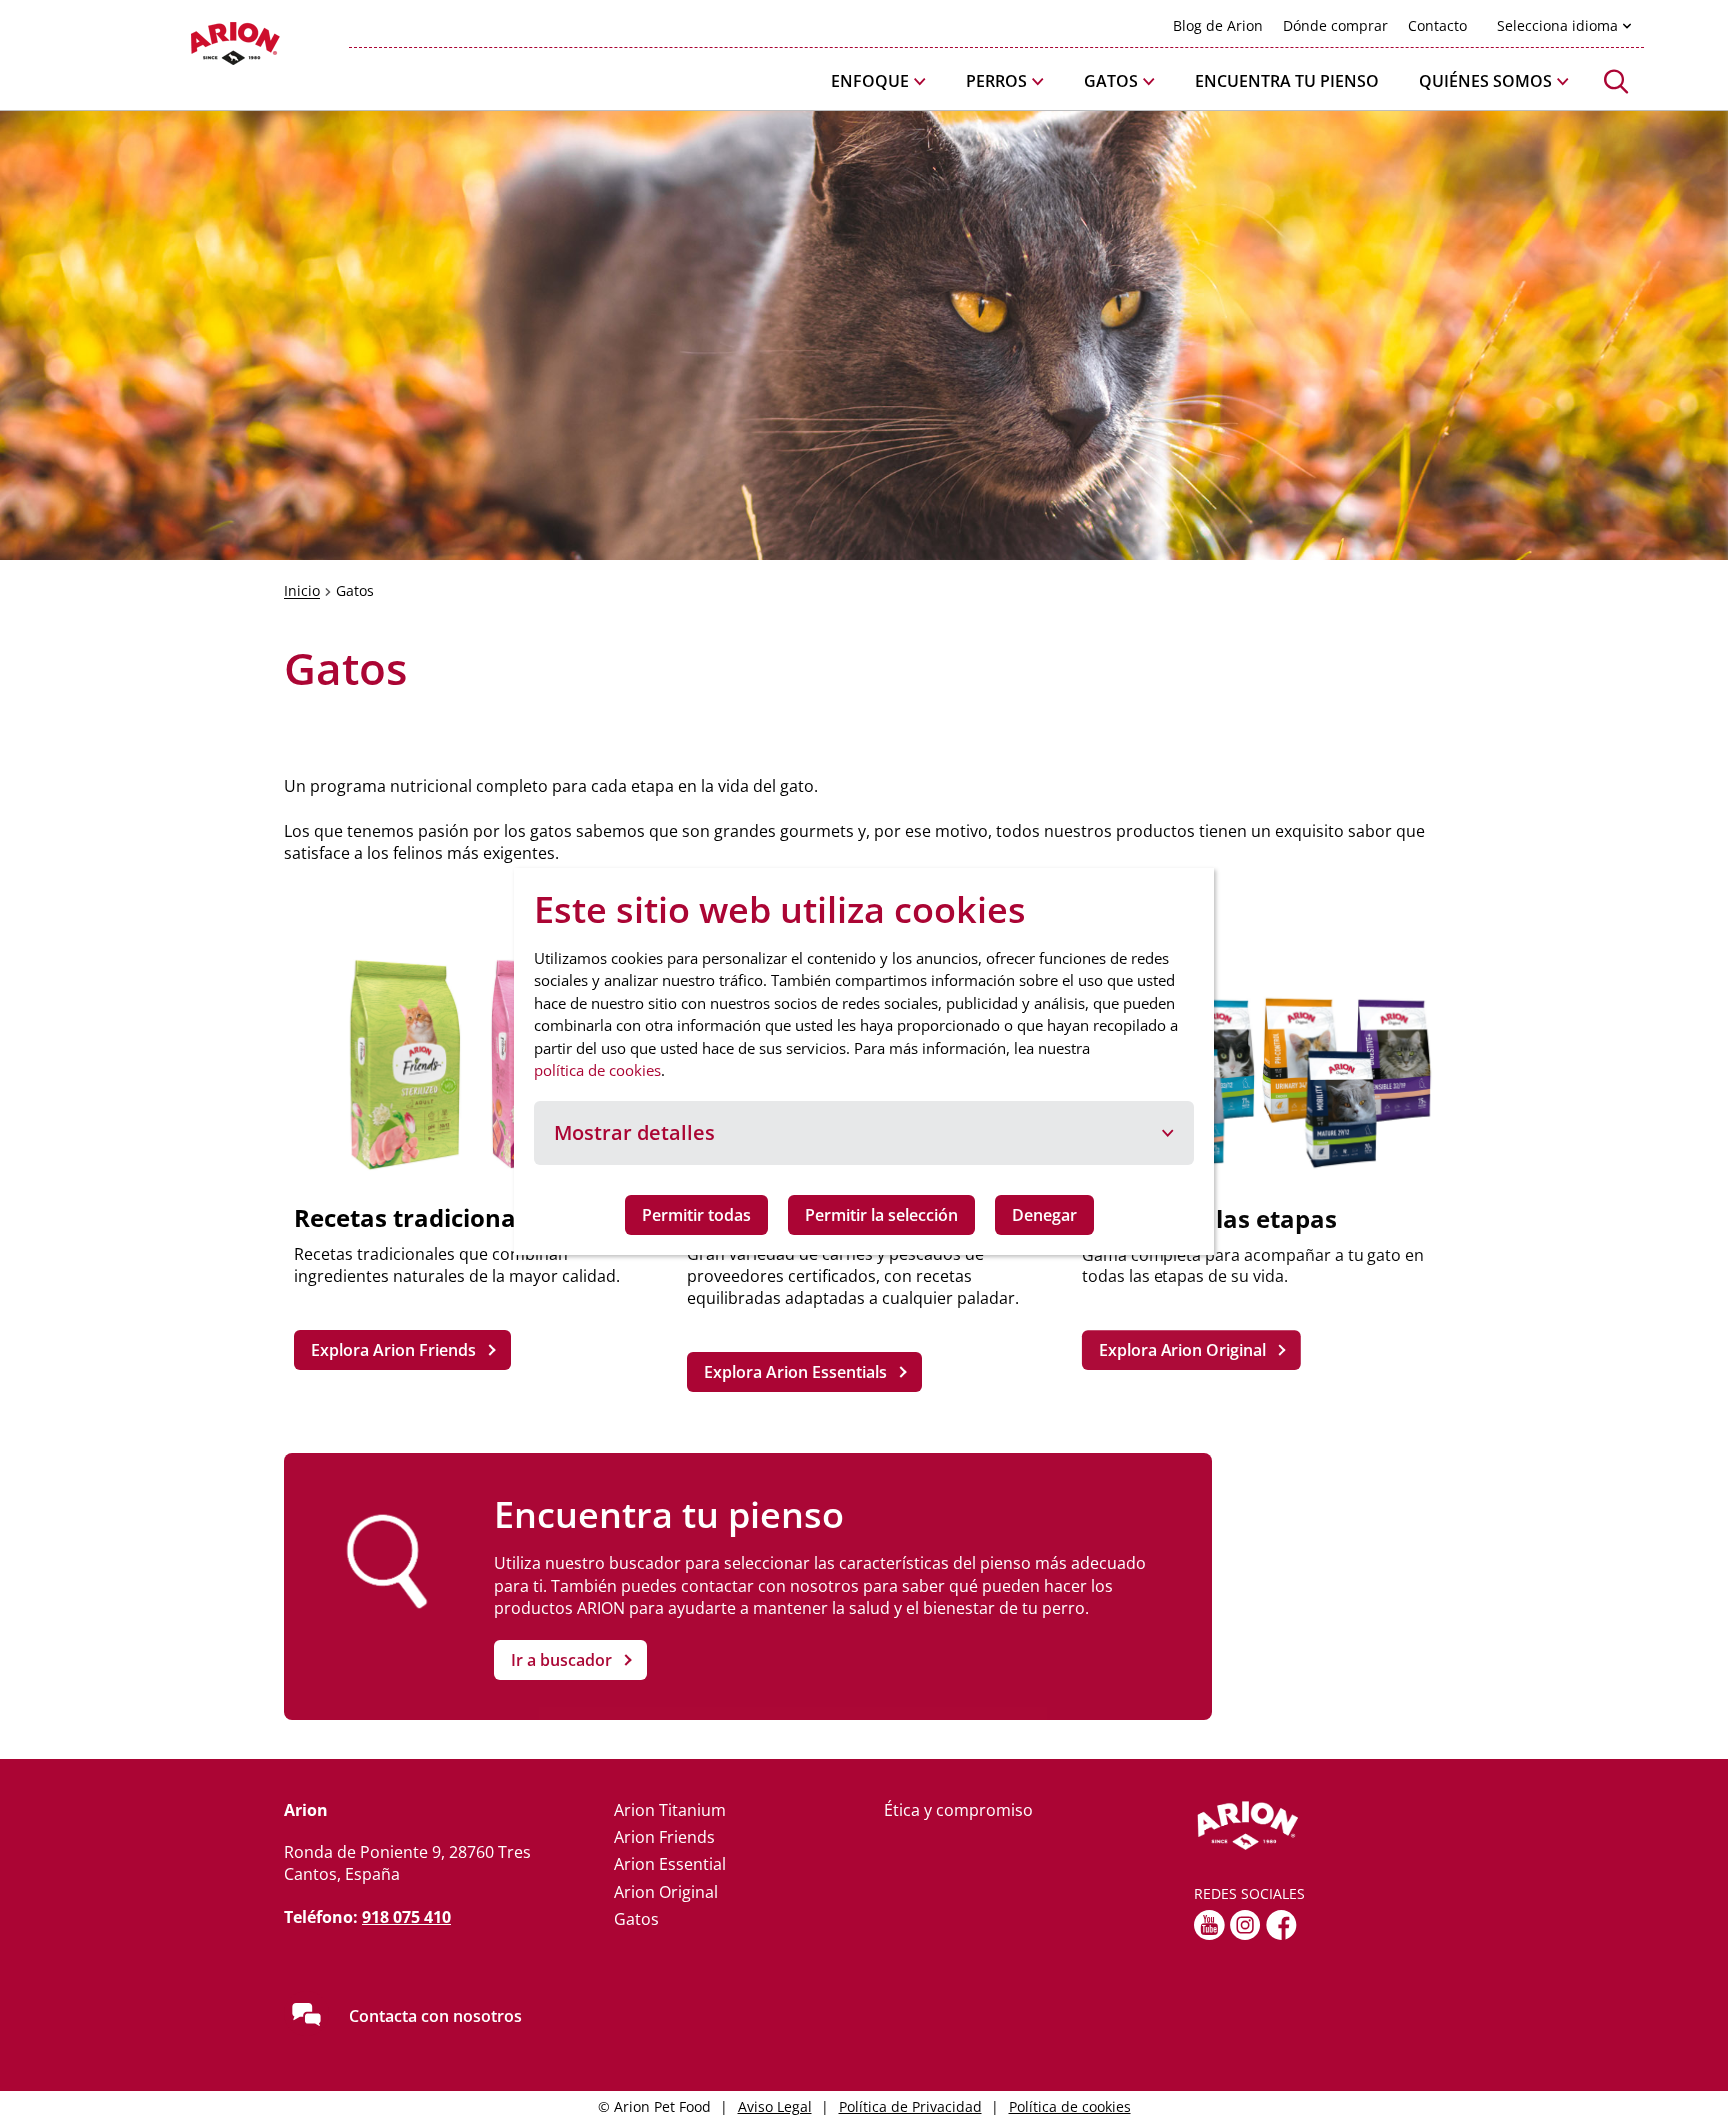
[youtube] (1209, 1925)
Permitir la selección (881, 1215)
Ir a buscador (561, 1660)
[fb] (1281, 1925)
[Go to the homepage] (1319, 1826)
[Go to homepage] (184, 48)
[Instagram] (1245, 1925)
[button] (878, 81)
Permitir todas (696, 1215)
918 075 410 (406, 1917)
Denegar (1044, 1215)
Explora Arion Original (1181, 1350)
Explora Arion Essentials (795, 1372)
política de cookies (597, 1070)
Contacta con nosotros (435, 2016)
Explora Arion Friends (393, 1350)
